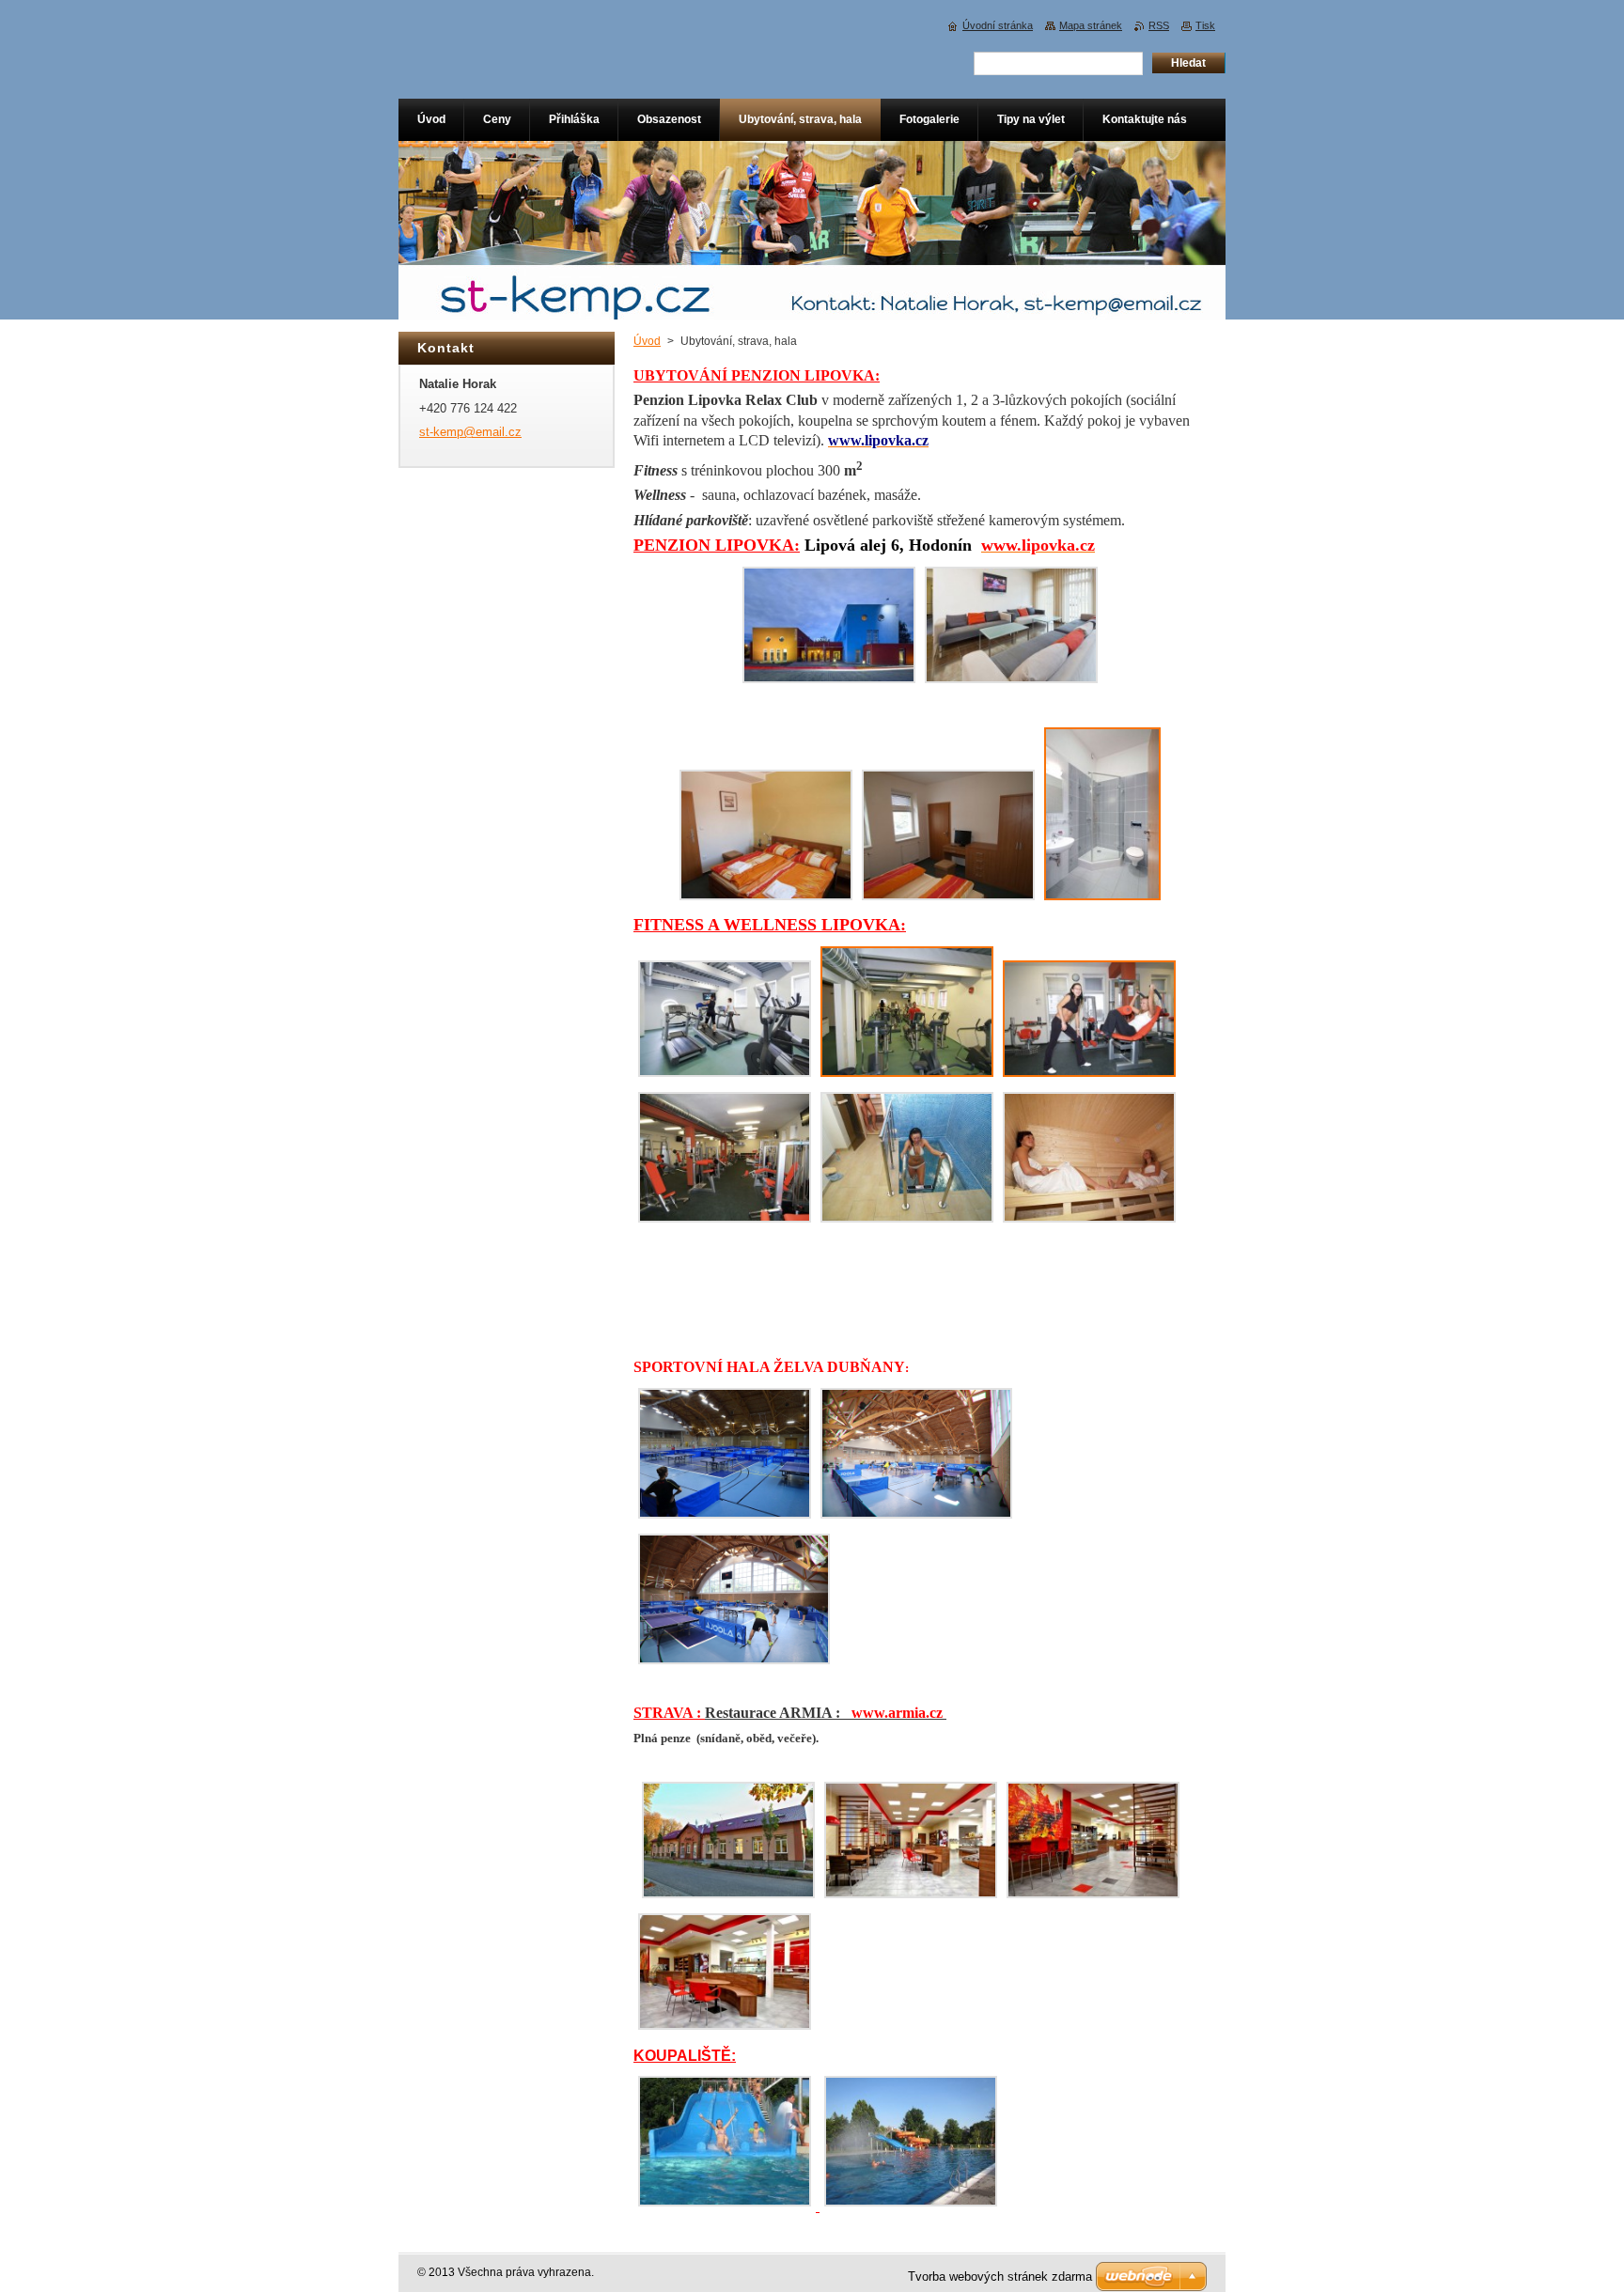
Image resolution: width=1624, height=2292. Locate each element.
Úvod (647, 341)
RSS (1159, 25)
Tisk (1205, 25)
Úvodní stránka (998, 25)
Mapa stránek (1091, 25)
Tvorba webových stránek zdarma (1000, 2276)
